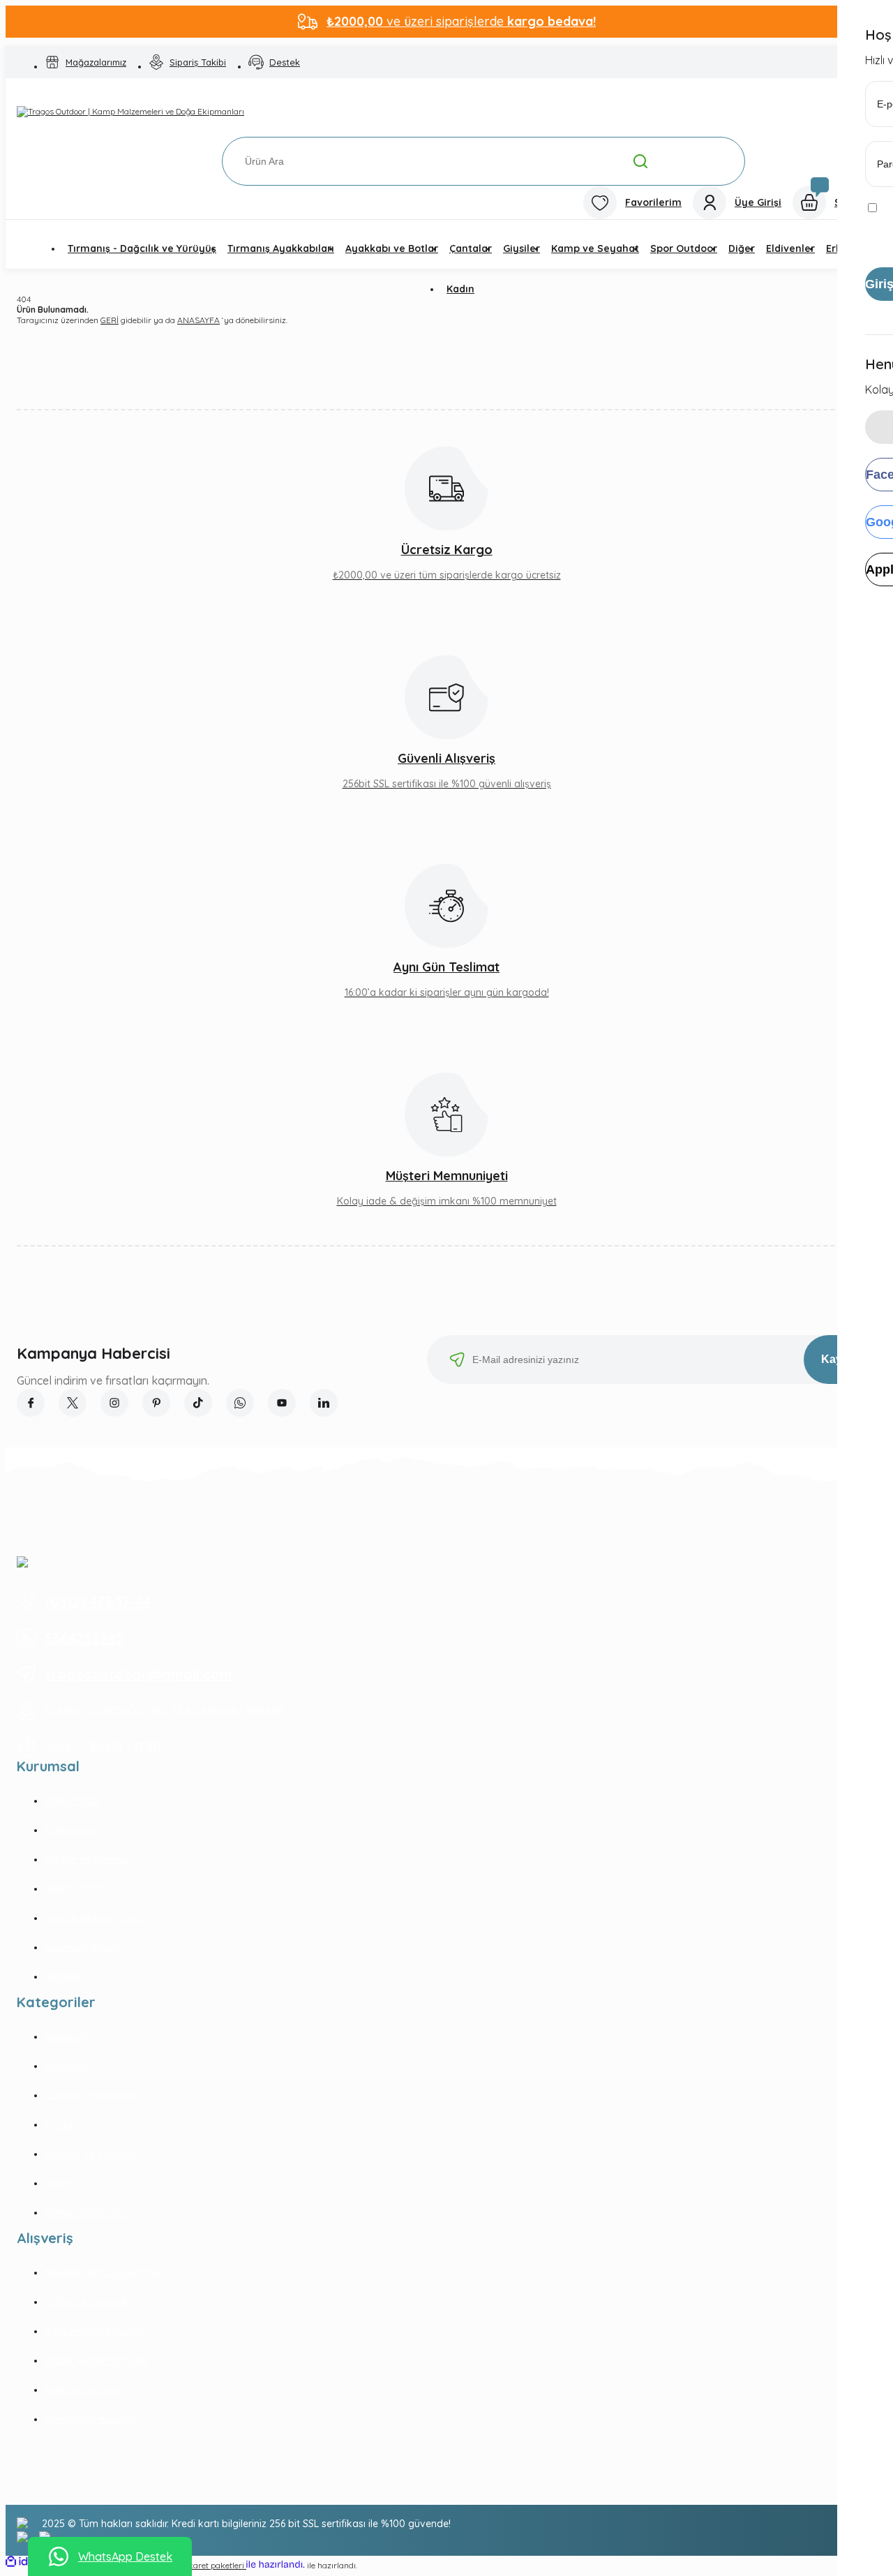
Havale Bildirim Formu (95, 1918)
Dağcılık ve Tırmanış (91, 2154)
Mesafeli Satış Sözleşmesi (103, 2272)
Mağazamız (72, 1830)
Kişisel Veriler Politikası (96, 2360)
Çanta (59, 2124)
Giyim (58, 2183)
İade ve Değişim (82, 2390)
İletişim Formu (77, 1889)
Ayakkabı (67, 2066)
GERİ (110, 320)
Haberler (64, 1976)
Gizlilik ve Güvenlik (87, 2302)
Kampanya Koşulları (91, 2419)
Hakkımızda (72, 1801)
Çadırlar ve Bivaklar (90, 2095)
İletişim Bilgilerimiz (86, 1859)
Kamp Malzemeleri (87, 2212)
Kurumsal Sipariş (83, 1947)
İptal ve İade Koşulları (95, 2331)
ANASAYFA (198, 320)
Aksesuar (66, 2037)
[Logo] (130, 112)
